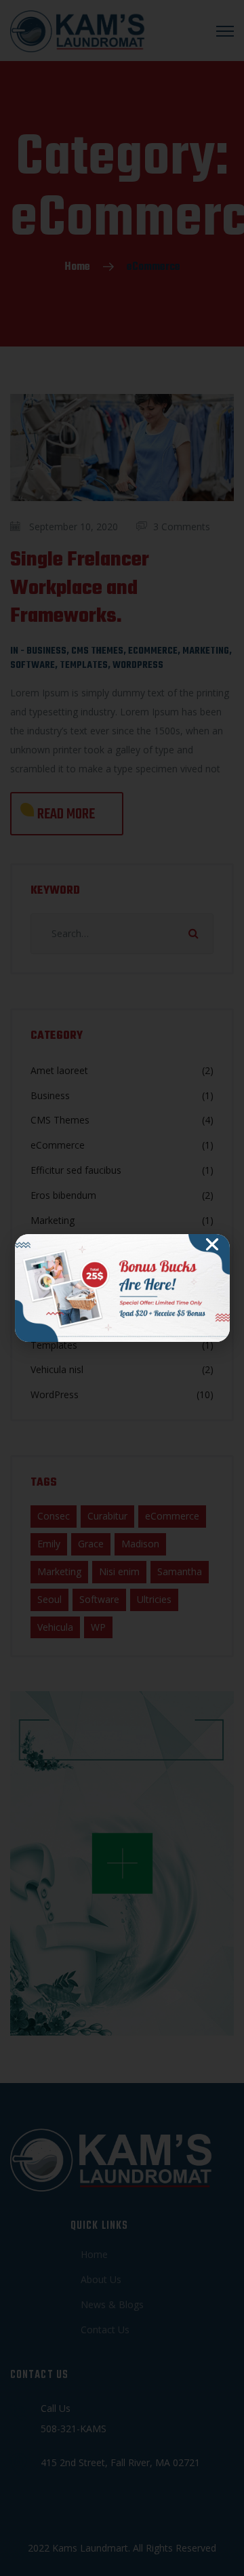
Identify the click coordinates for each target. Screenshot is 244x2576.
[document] (122, 1288)
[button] (212, 1244)
